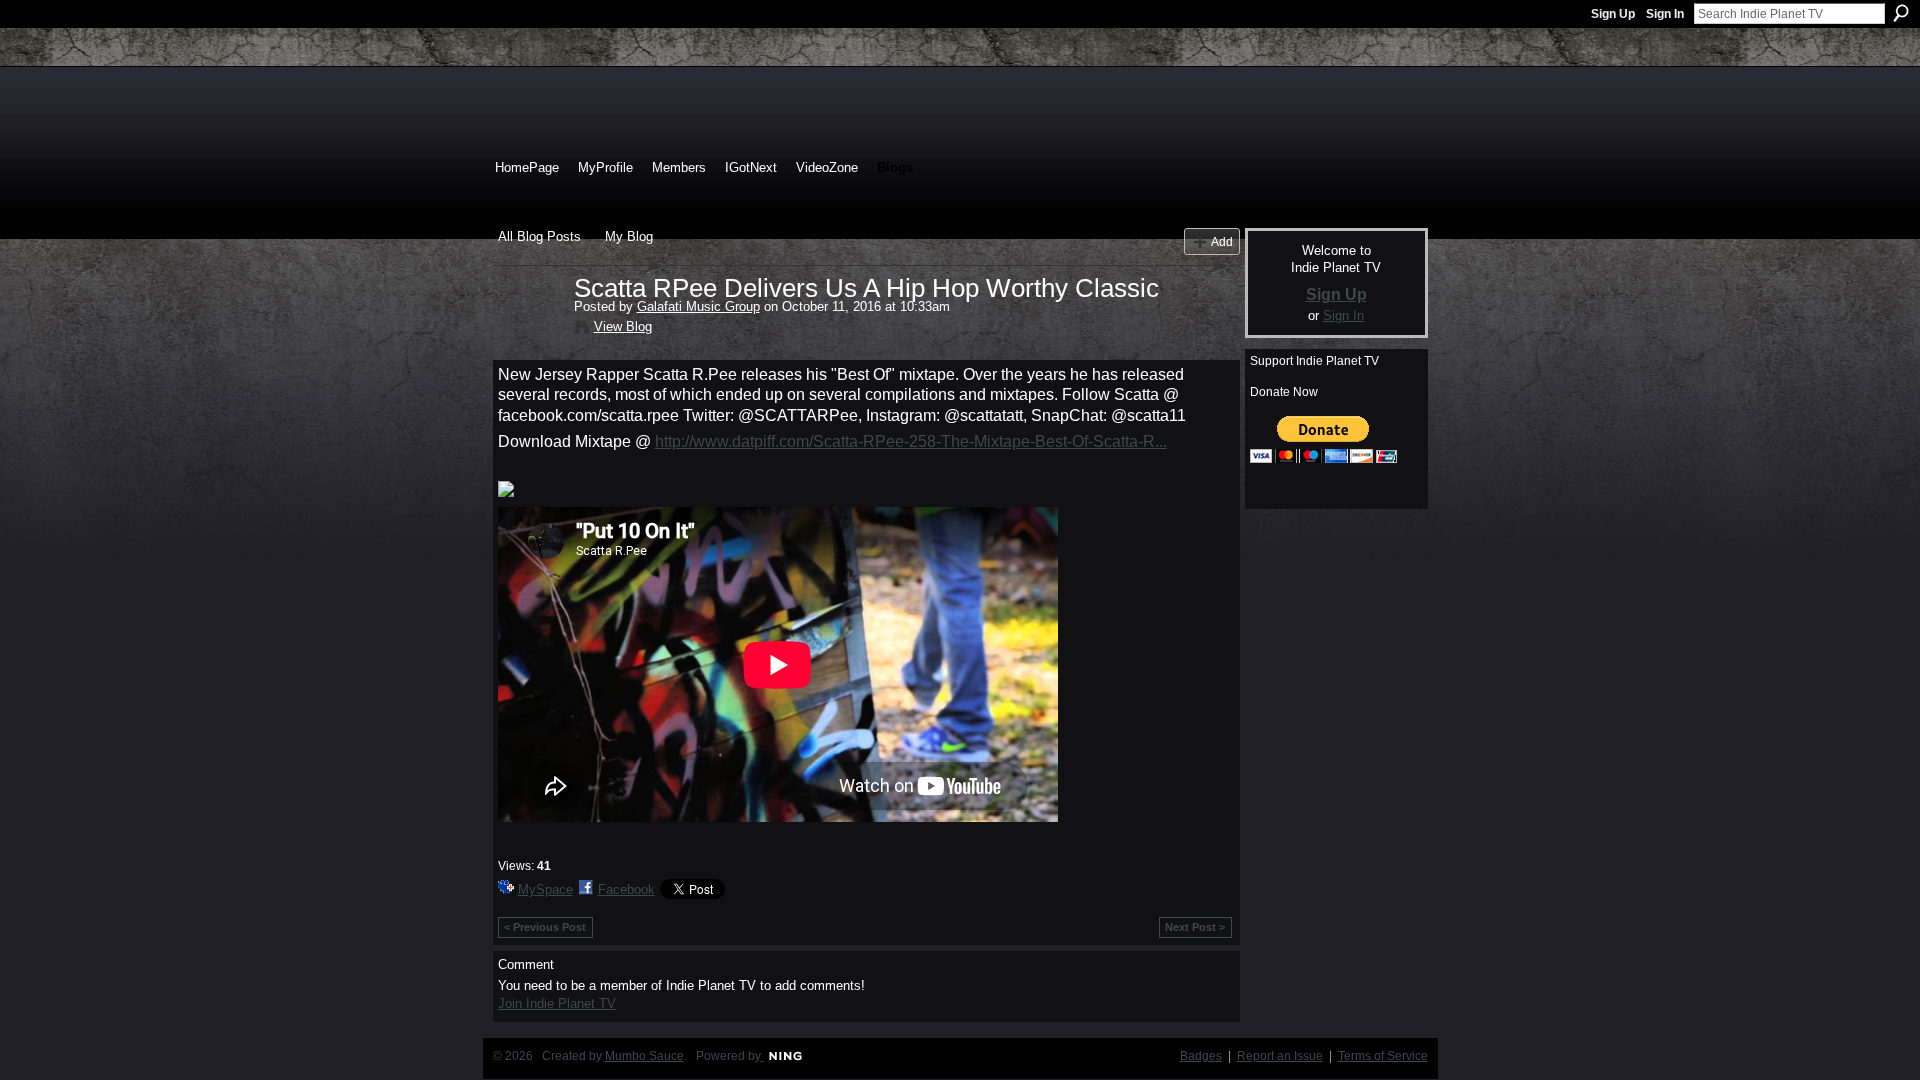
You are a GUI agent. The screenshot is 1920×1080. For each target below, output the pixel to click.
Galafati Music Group (698, 306)
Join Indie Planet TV (557, 1003)
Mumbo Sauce (644, 1056)
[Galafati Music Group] (530, 330)
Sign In (1665, 14)
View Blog (623, 326)
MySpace (545, 889)
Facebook (626, 889)
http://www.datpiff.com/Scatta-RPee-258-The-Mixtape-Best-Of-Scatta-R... (911, 441)
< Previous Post (545, 927)
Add (1222, 241)
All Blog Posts (539, 236)
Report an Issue (1280, 1056)
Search (1901, 13)
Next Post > (1195, 927)
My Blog (629, 236)
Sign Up (1613, 14)
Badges (1201, 1056)
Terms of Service (1383, 1056)
